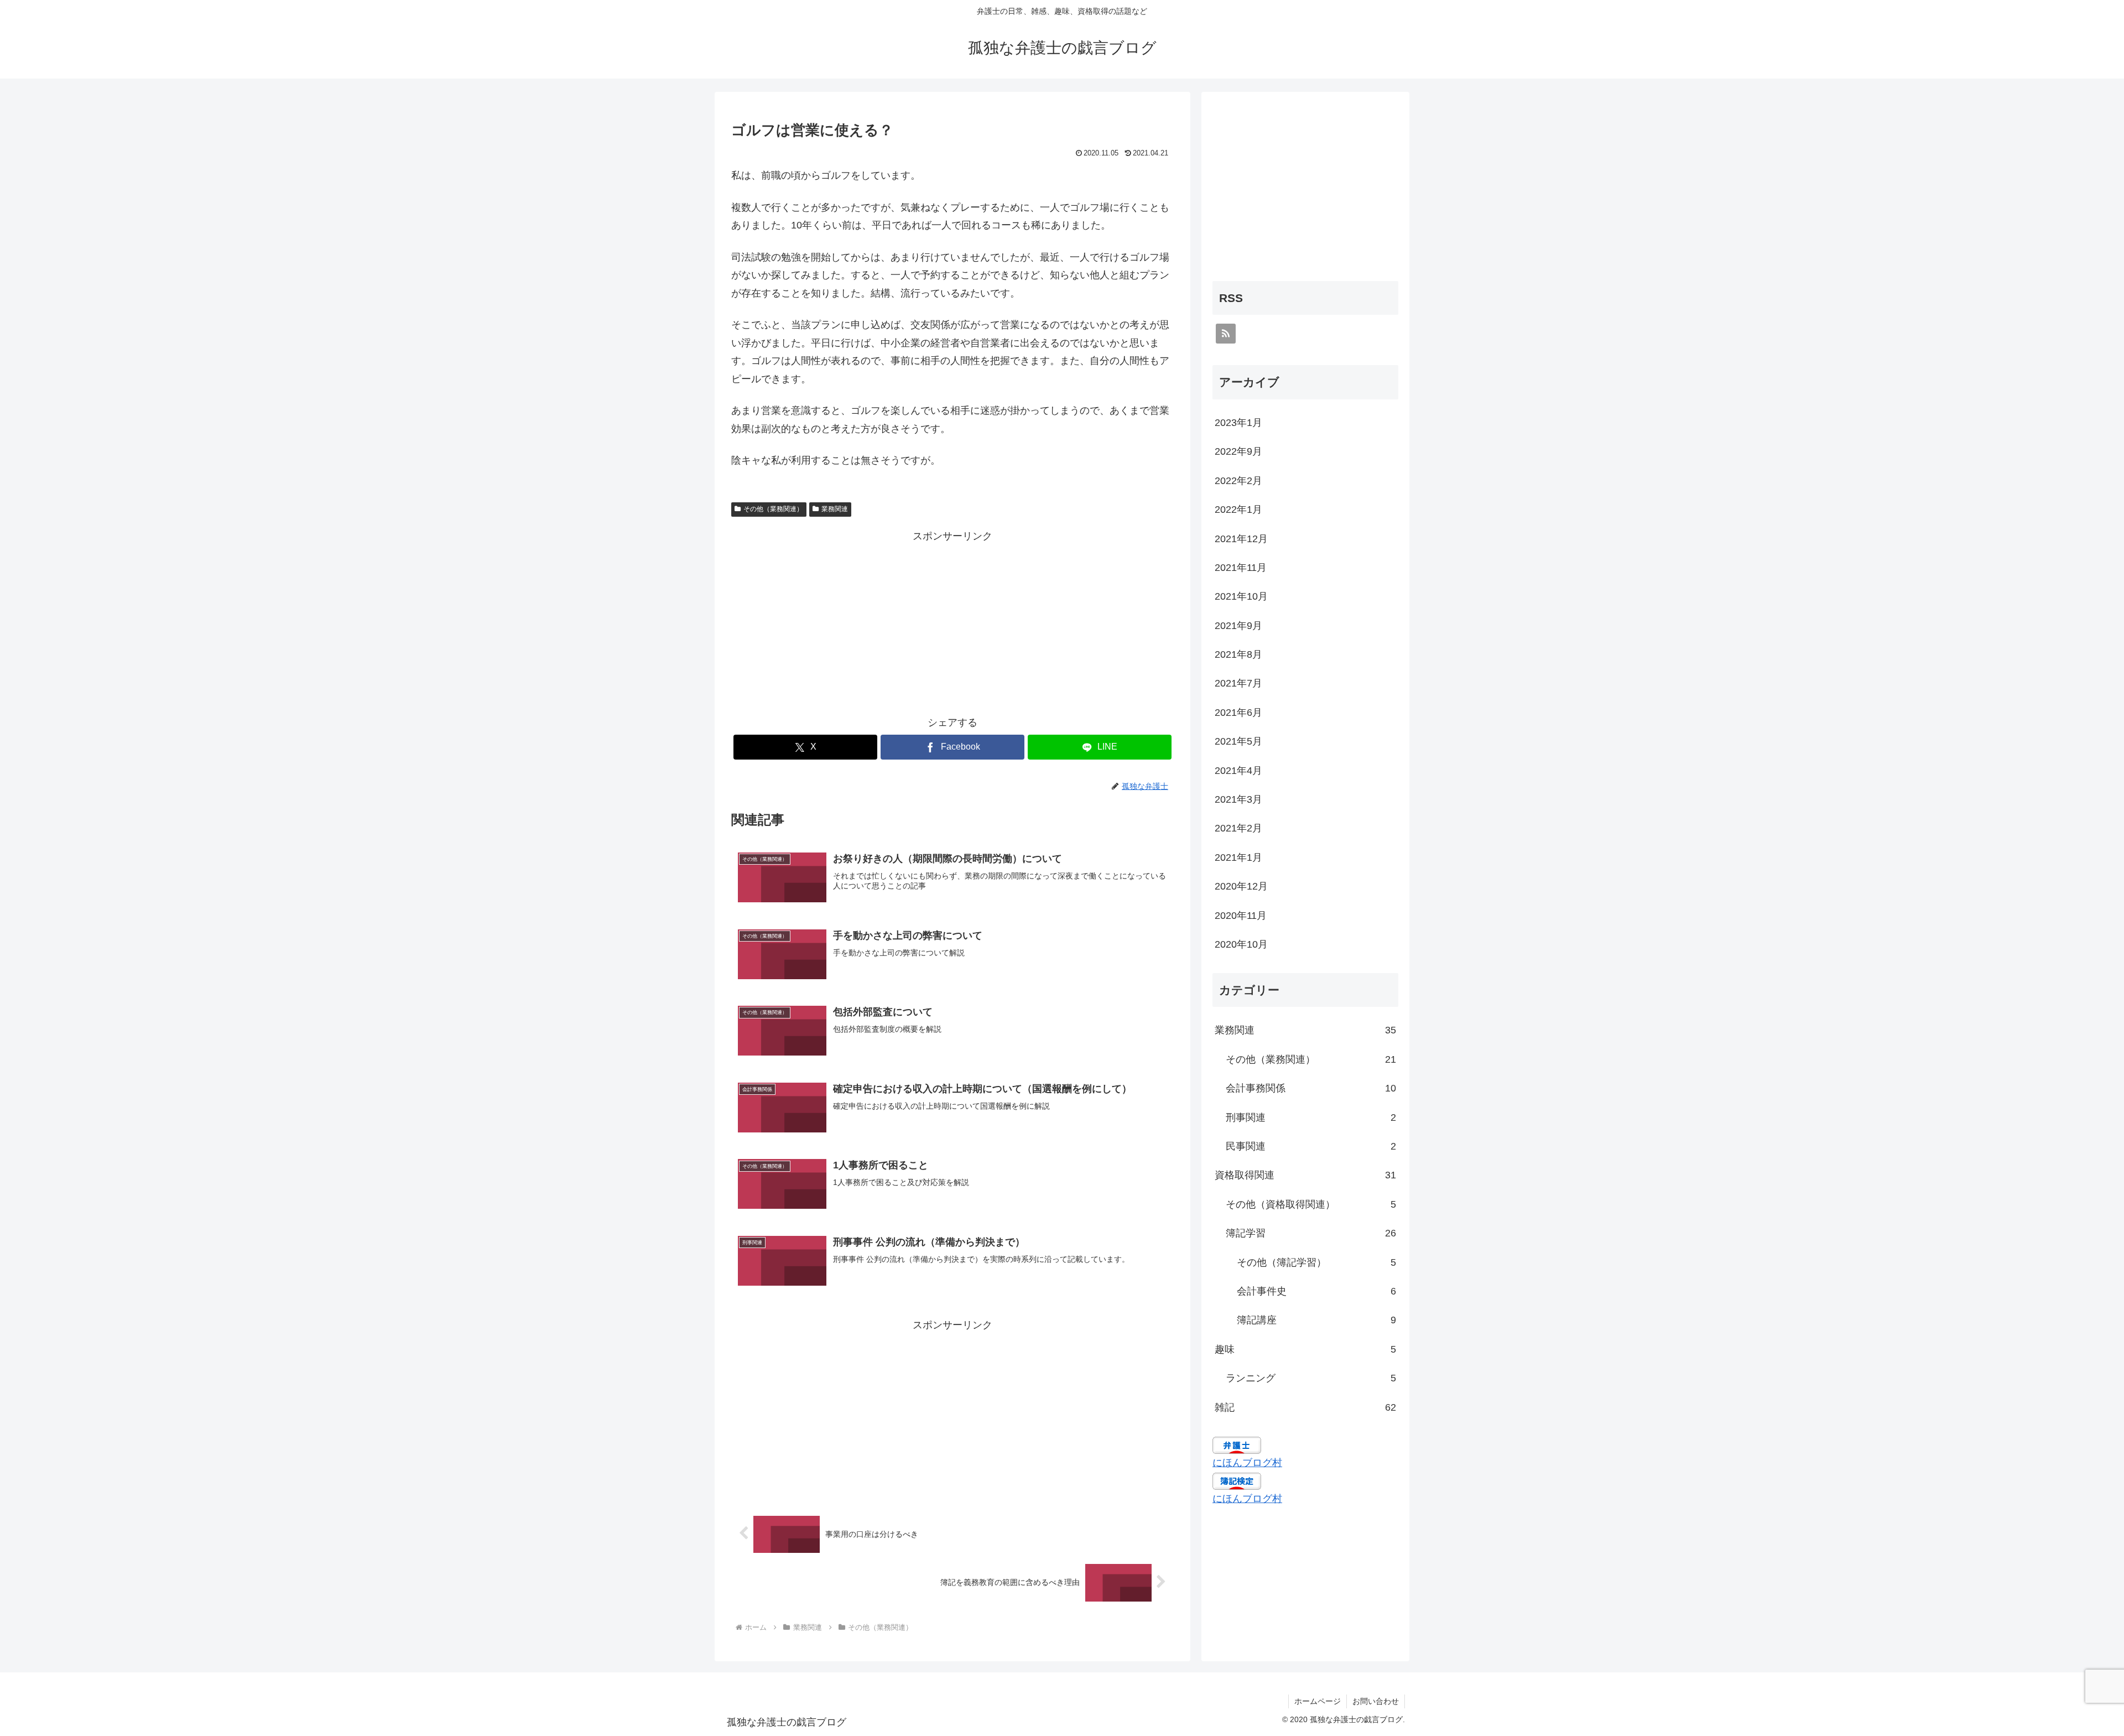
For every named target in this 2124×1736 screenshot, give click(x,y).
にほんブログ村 (1247, 1463)
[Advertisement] (952, 622)
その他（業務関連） (773, 509)
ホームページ (1318, 1701)
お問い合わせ (1376, 1701)
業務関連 (835, 509)
